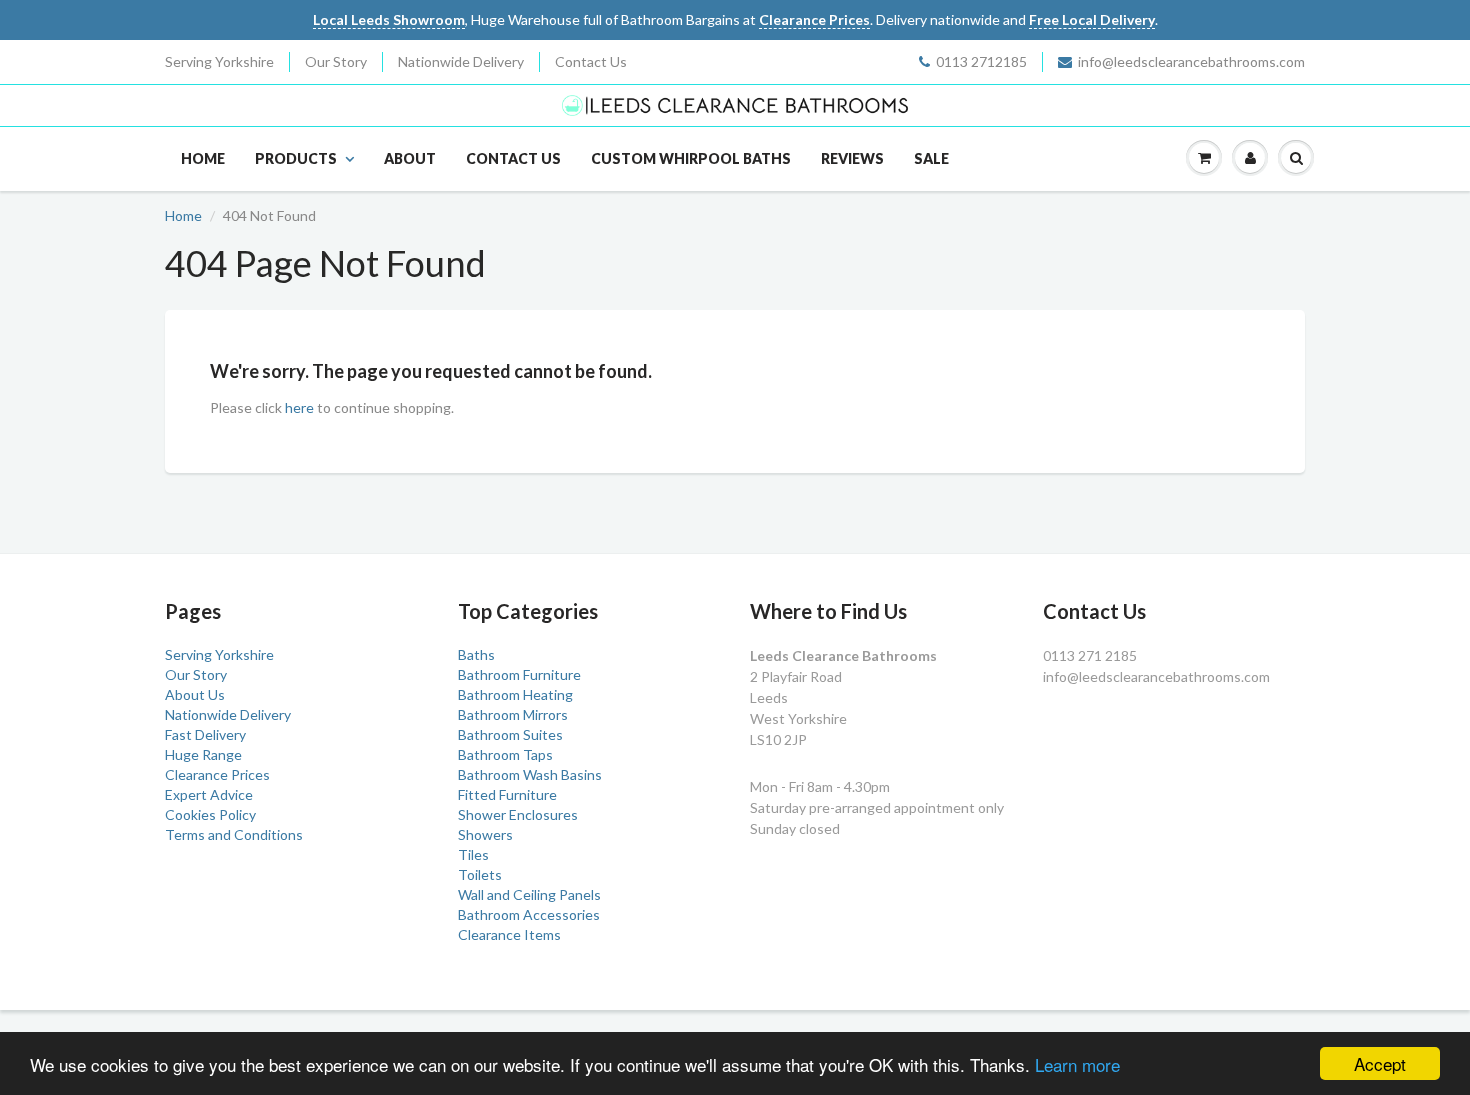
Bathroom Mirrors (513, 714)
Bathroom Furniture (519, 674)
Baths (476, 654)
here (299, 407)
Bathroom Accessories (529, 914)
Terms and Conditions (234, 834)
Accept (1380, 1063)
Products (296, 158)
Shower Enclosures (518, 814)
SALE (931, 158)
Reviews (852, 158)
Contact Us (591, 61)
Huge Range (203, 754)
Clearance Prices (217, 774)
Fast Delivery (205, 734)
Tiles (473, 854)
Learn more (1077, 1064)
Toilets (480, 874)
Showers (485, 834)
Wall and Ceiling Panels (529, 894)
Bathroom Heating (515, 694)
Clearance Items (509, 934)
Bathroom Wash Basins (530, 774)
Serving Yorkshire (219, 61)
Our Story (336, 61)
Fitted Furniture (507, 794)
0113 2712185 (981, 61)
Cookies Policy (210, 814)
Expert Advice (209, 794)
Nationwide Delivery (461, 61)
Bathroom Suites (510, 734)
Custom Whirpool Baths (691, 158)
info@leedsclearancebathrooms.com (1191, 61)
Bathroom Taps (505, 754)
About (410, 158)
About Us (195, 694)
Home (203, 158)
